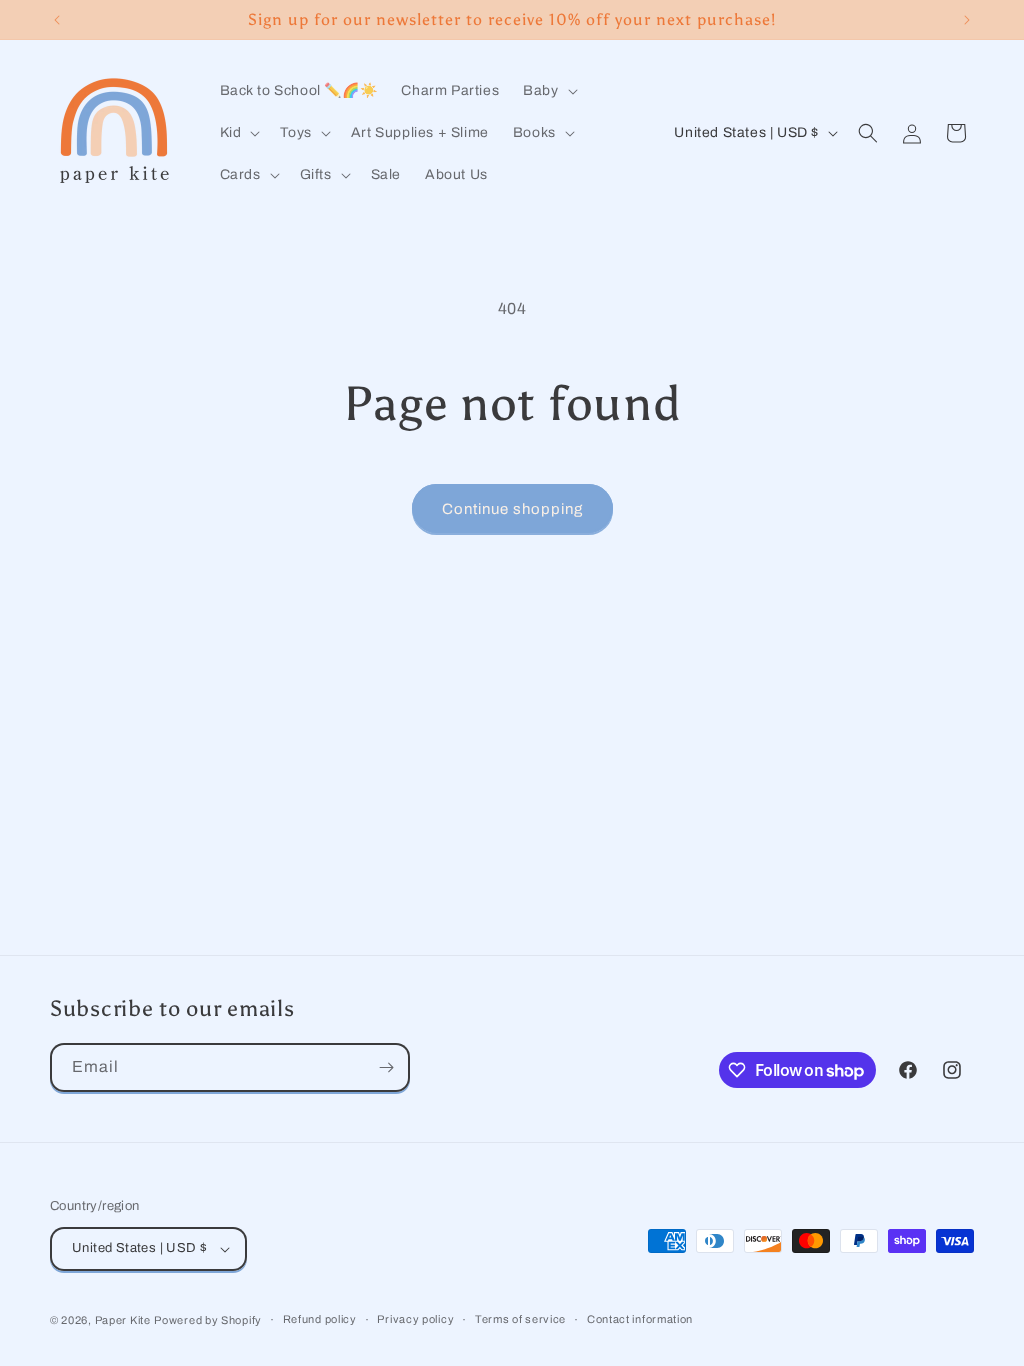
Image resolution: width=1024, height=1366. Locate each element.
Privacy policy (415, 1319)
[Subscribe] (386, 1067)
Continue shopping (512, 509)
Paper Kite (123, 1320)
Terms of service (520, 1319)
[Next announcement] (967, 20)
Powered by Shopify (208, 1320)
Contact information (640, 1319)
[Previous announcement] (57, 20)
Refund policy (320, 1319)
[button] (548, 91)
